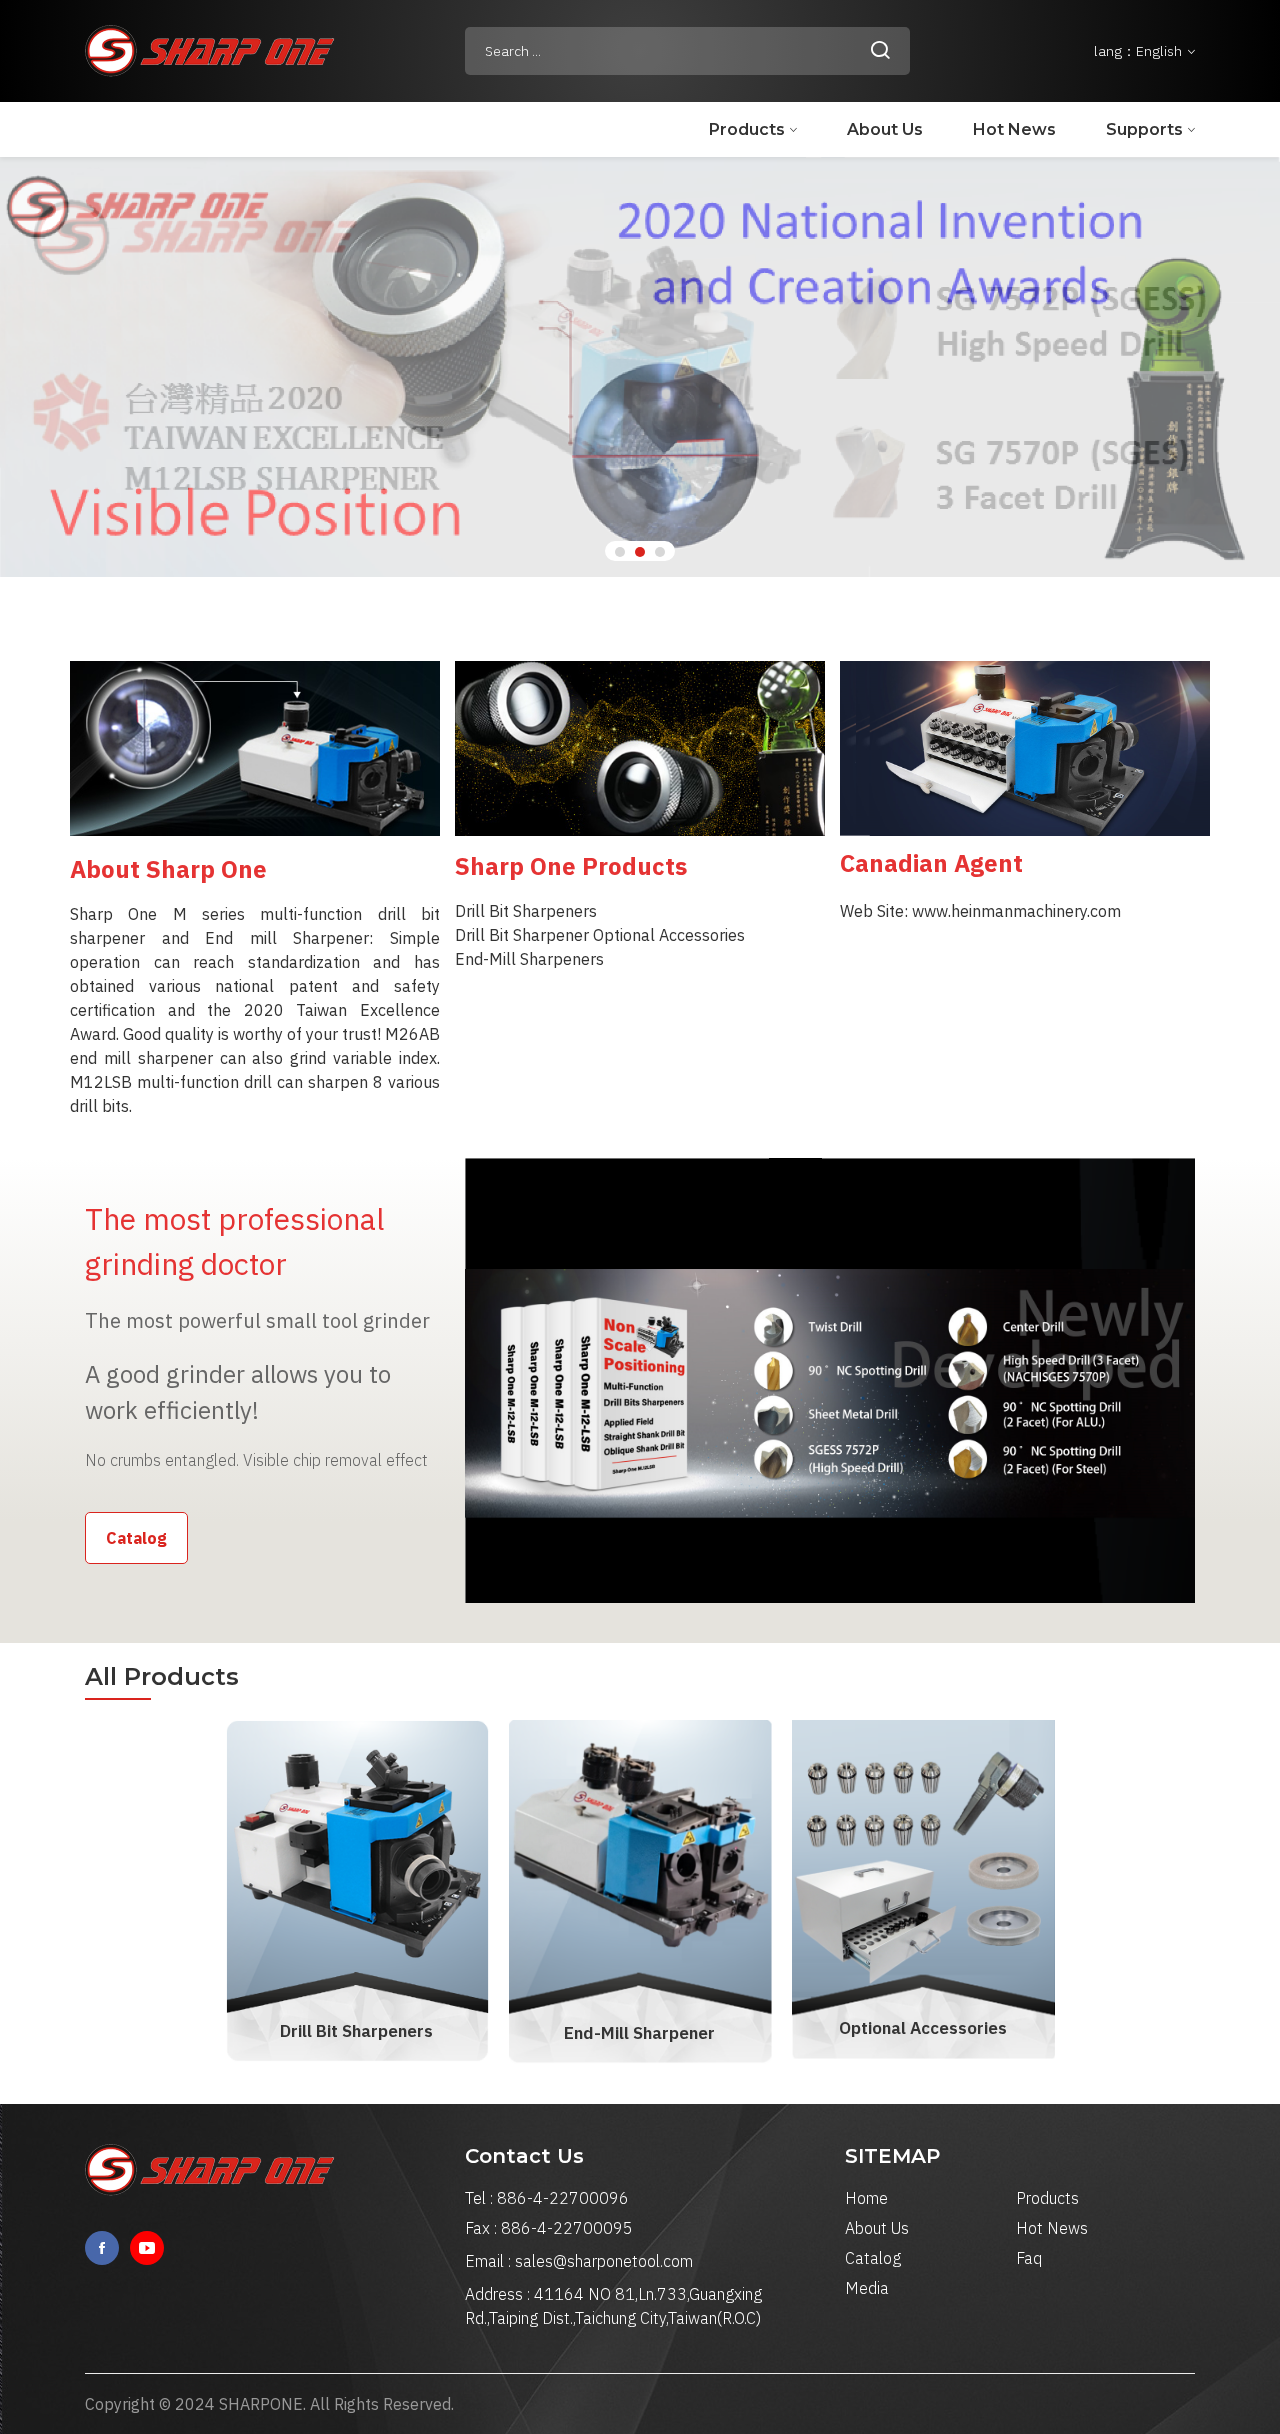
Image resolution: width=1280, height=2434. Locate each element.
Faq (1029, 2258)
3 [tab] (660, 552)
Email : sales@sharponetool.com (579, 2261)
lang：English (1139, 51)
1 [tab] (620, 552)
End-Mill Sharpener (639, 2033)
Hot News (1014, 129)
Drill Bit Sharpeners (356, 2031)
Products (747, 129)
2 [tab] (640, 552)
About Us (885, 129)
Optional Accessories (923, 2028)
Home (866, 2198)
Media (867, 2288)
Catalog (136, 1538)
